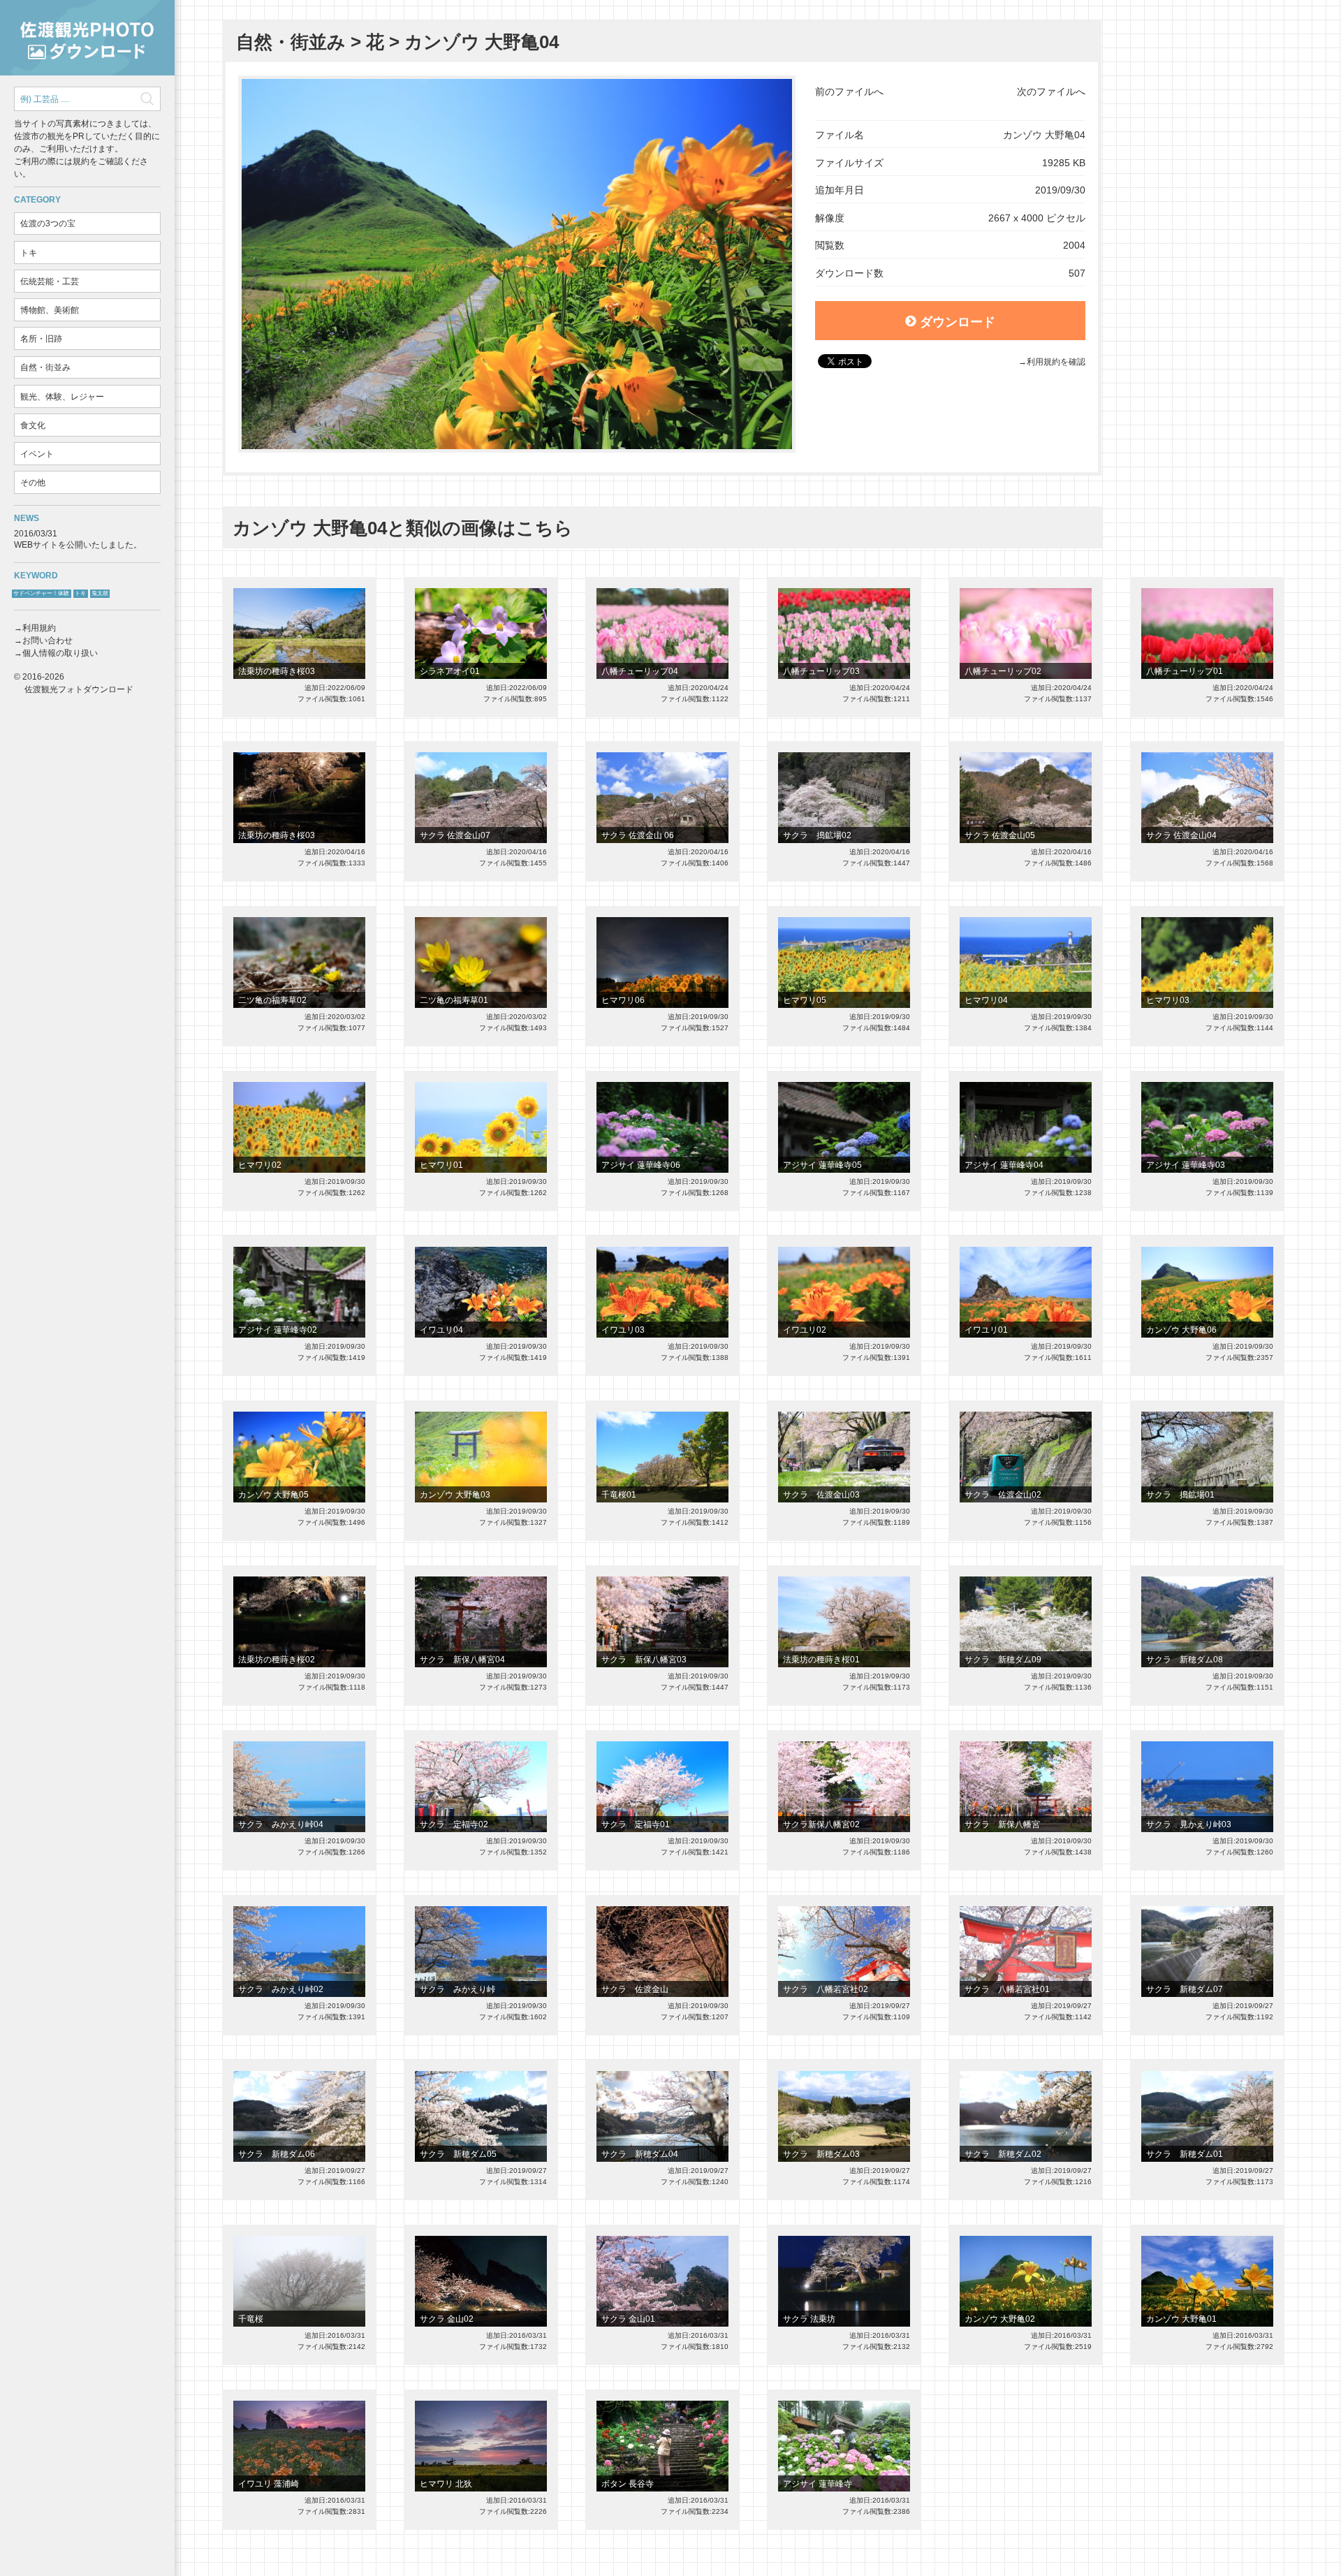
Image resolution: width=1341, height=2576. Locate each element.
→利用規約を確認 (1052, 362)
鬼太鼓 (100, 593)
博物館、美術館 (50, 310)
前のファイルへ (849, 92)
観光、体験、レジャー (62, 397)
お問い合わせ (47, 641)
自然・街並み (45, 367)
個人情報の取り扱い (60, 653)
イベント (37, 454)
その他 (33, 483)
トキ (29, 253)
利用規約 (39, 628)
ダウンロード (958, 322)
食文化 (33, 425)
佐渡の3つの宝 (48, 224)
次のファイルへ (1051, 92)
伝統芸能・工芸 (50, 281)
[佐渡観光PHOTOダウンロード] (87, 38)
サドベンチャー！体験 (41, 593)
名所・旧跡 (41, 339)
